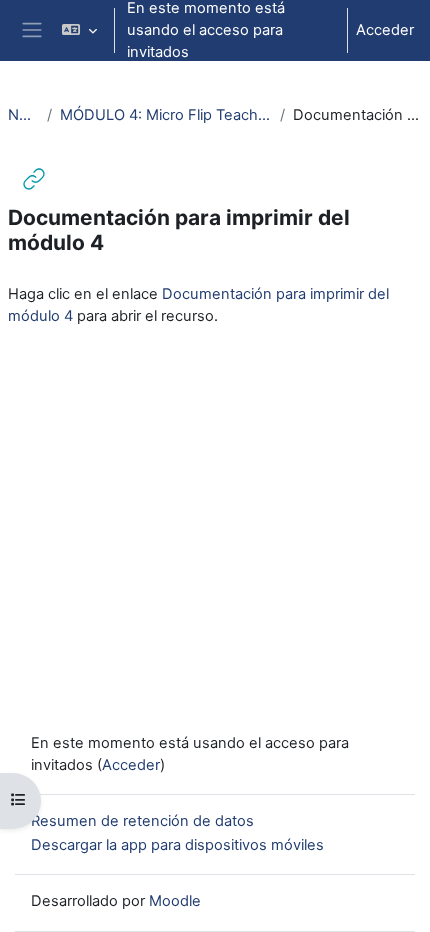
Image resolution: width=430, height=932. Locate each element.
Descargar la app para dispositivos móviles (177, 845)
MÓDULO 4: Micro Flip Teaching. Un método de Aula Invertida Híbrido (166, 115)
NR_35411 (23, 115)
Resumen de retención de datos (142, 821)
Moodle (175, 901)
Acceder (385, 30)
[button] (78, 30)
